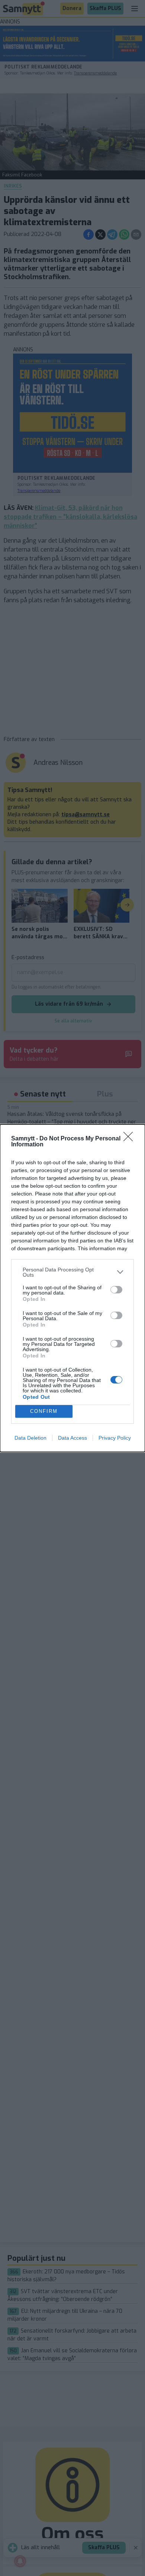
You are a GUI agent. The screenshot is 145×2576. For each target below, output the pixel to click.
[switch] (116, 1290)
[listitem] (72, 1272)
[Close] (130, 1139)
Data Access (72, 1438)
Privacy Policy (115, 1438)
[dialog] (72, 1288)
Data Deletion (30, 1438)
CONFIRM (44, 1411)
